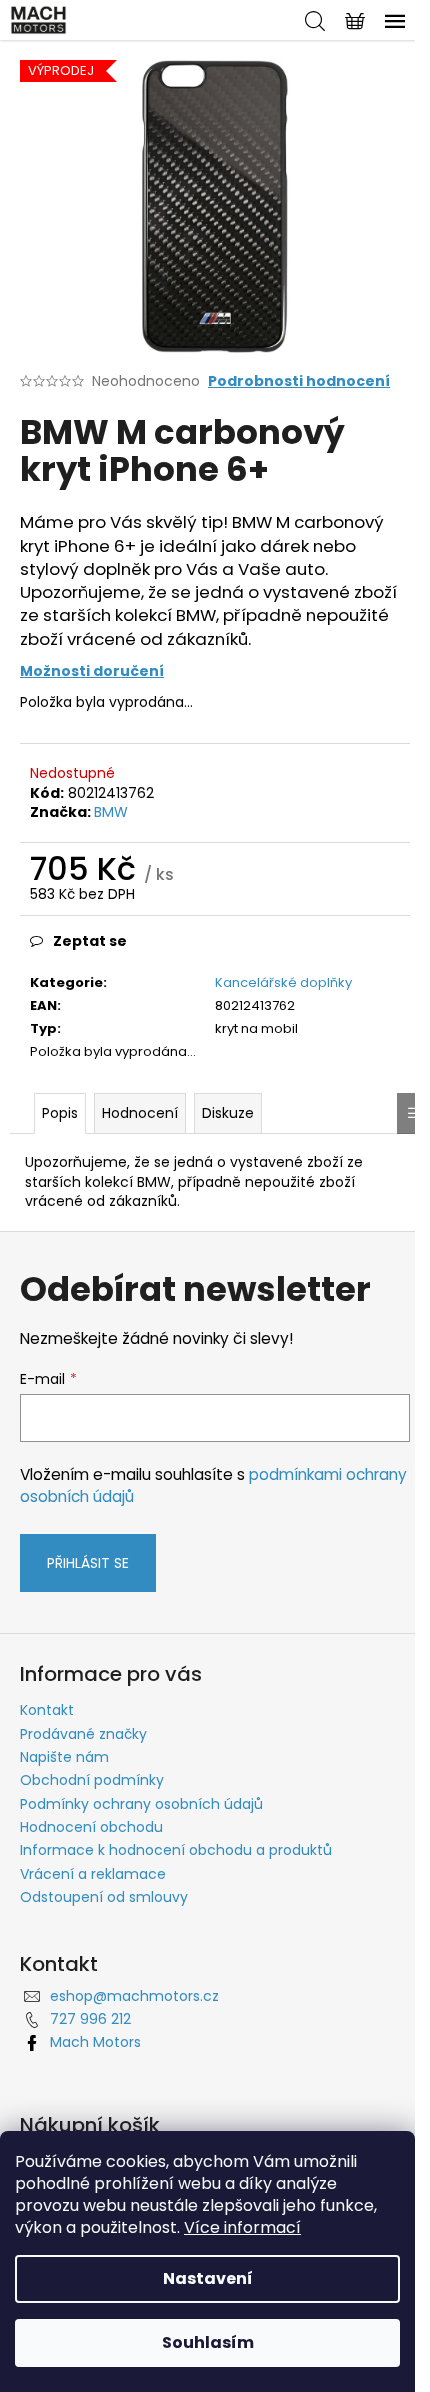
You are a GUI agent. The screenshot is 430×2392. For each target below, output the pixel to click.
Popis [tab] (60, 1113)
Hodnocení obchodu (91, 1827)
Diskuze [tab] (228, 1113)
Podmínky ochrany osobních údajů (141, 1804)
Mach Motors (95, 2042)
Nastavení (208, 2278)
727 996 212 (90, 2019)
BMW (111, 812)
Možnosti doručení (92, 671)
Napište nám (64, 1757)
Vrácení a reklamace (93, 1874)
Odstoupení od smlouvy (104, 1897)
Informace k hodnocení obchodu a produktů (176, 1850)
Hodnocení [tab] (140, 1113)
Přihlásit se (88, 1563)
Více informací (242, 2227)
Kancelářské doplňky (283, 982)
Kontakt (47, 1710)
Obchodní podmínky (92, 1780)
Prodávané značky (83, 1734)
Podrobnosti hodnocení (299, 381)
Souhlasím (208, 2342)
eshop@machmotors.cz (134, 1996)
